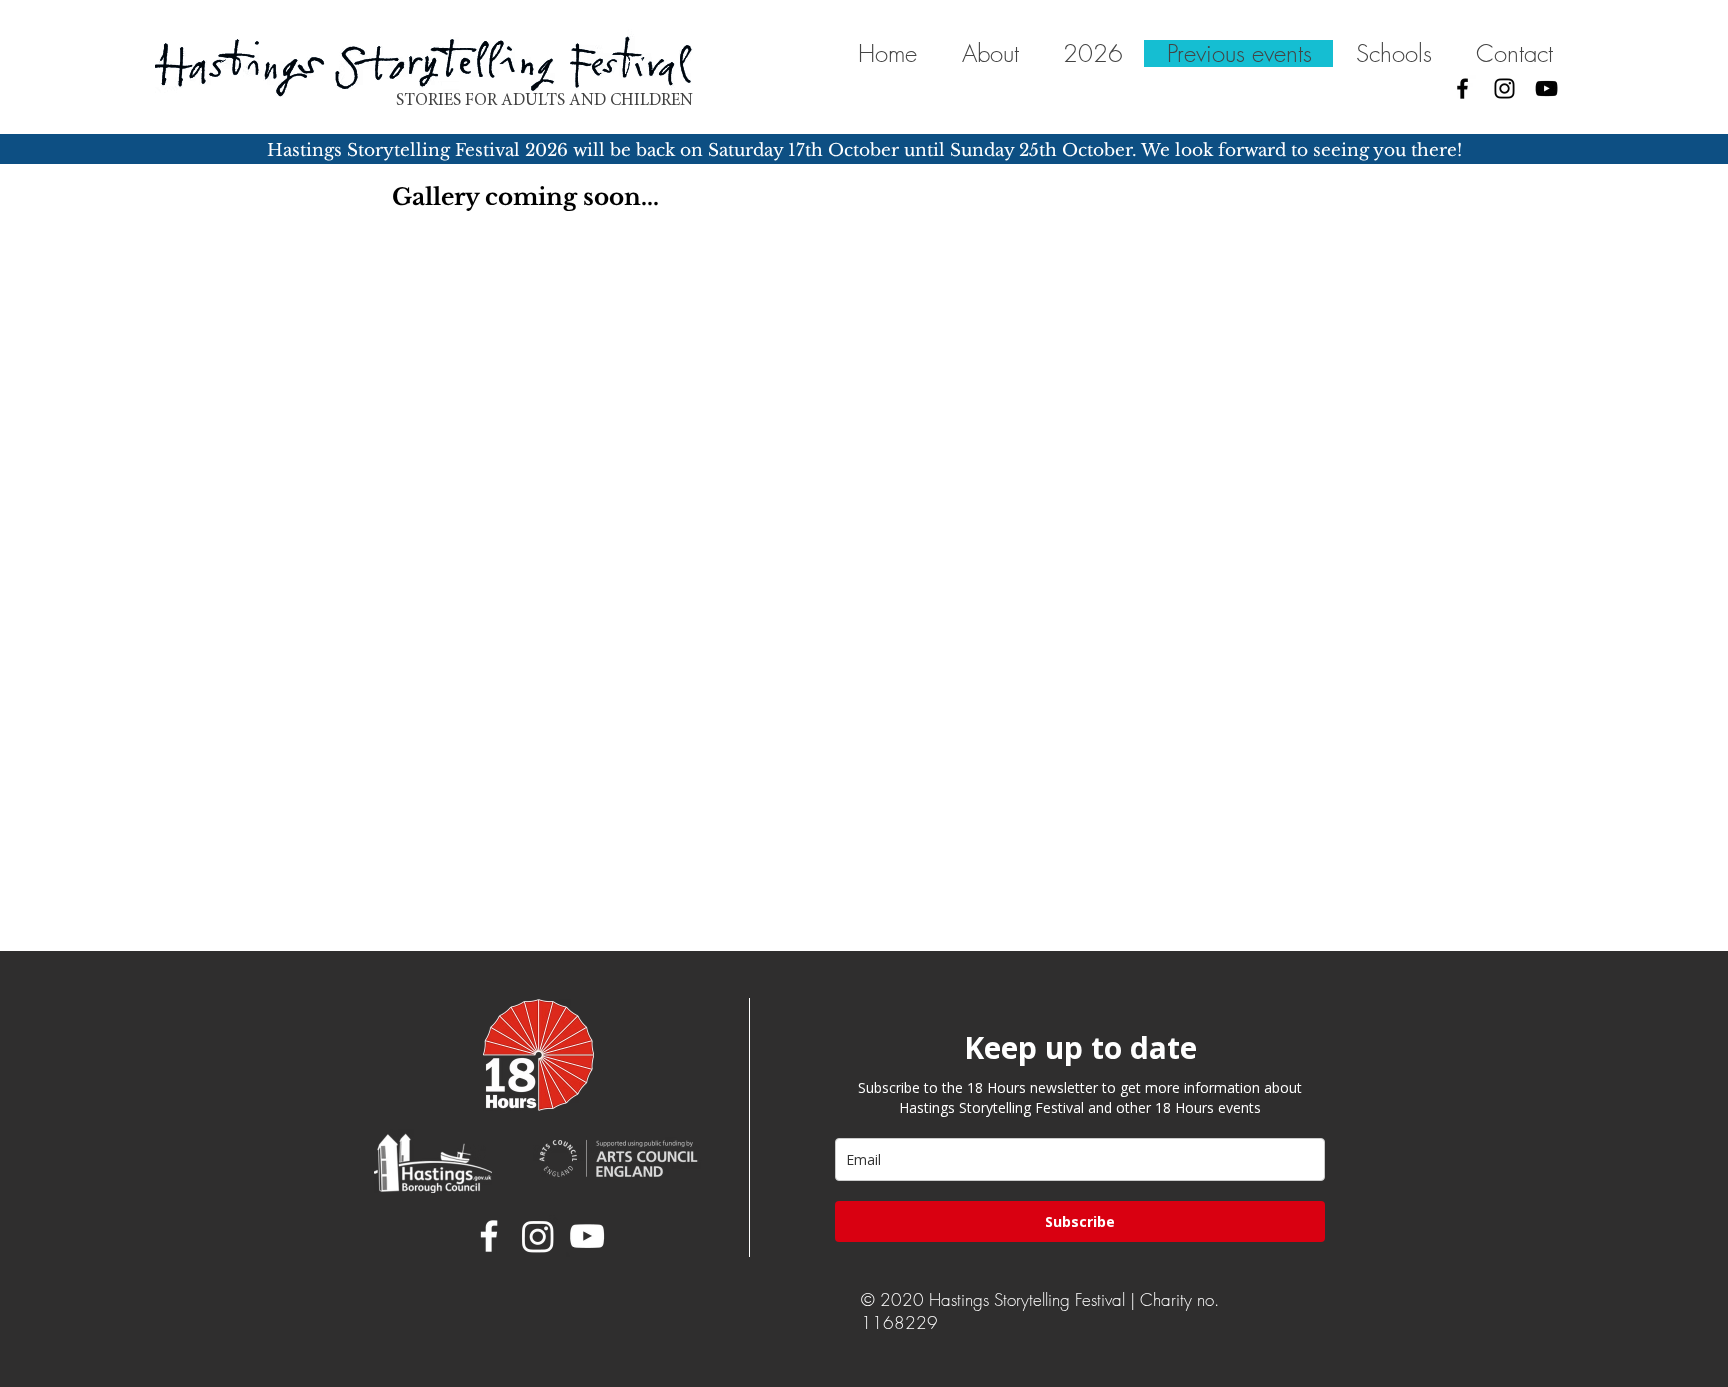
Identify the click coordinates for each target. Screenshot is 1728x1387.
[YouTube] (1546, 88)
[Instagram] (1504, 88)
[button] (1393, 53)
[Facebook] (1462, 88)
